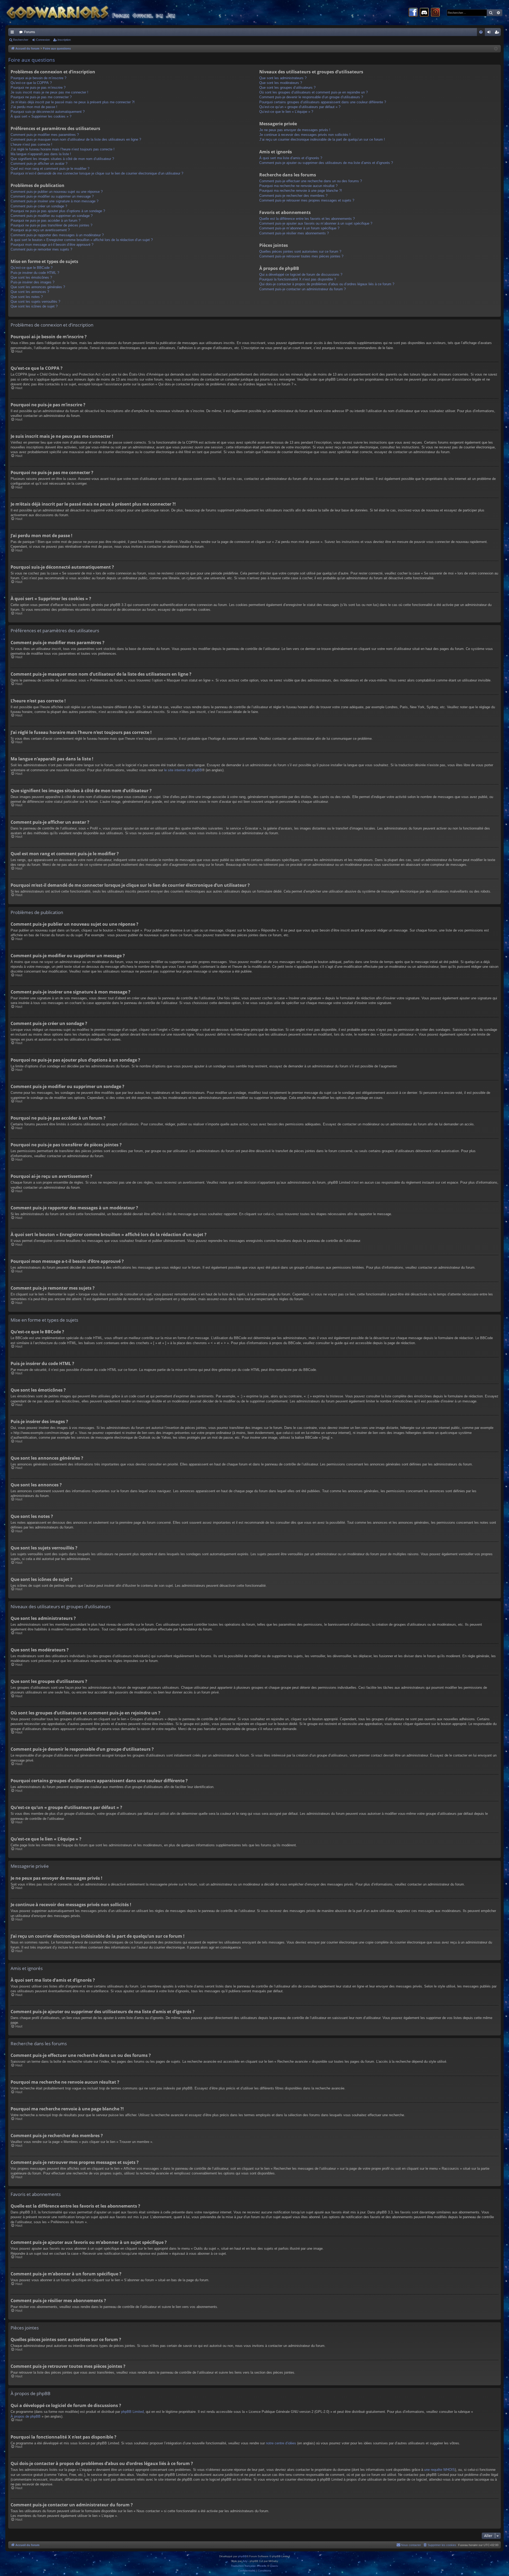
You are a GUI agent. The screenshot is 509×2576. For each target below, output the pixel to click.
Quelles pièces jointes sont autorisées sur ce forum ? (300, 251)
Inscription (64, 40)
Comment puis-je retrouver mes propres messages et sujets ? (307, 200)
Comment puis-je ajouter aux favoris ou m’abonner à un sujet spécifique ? (316, 223)
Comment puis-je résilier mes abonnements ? (294, 233)
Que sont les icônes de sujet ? (34, 306)
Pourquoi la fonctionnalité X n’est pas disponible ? (298, 279)
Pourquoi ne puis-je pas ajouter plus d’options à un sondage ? (58, 211)
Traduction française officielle (249, 2566)
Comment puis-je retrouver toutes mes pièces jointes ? (301, 256)
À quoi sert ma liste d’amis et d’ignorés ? (291, 158)
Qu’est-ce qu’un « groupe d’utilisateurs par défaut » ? (300, 107)
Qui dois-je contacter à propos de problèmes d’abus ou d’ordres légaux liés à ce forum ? (327, 284)
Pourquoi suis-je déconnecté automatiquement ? (48, 112)
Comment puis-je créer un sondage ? (39, 206)
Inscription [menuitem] (498, 33)
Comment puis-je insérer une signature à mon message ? (54, 201)
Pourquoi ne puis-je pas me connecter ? (41, 97)
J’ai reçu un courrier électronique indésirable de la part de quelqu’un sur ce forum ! (322, 139)
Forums (30, 32)
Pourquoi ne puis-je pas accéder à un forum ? (45, 220)
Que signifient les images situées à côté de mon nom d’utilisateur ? (62, 159)
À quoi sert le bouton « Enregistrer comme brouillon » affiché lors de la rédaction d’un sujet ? (82, 240)
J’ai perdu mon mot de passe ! (34, 107)
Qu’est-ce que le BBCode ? (32, 268)
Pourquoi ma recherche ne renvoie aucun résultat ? (298, 186)
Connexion (43, 40)
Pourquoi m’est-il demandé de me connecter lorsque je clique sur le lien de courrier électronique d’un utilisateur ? (97, 173)
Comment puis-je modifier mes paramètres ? (45, 135)
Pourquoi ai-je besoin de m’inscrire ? (38, 78)
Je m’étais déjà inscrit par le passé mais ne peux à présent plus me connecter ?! (73, 102)
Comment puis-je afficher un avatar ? (39, 164)
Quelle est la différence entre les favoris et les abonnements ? (307, 219)
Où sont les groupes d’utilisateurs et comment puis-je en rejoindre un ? (313, 92)
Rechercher (21, 40)
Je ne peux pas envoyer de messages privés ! (295, 130)
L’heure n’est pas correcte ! (31, 144)
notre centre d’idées (281, 2443)
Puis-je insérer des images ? (32, 282)
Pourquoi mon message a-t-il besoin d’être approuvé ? (52, 245)
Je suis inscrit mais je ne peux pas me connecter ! (49, 92)
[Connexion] (435, 13)
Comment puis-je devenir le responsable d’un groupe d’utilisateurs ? (311, 97)
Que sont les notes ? (27, 297)
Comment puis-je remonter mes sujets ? (41, 249)
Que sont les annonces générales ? (38, 287)
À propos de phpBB (26, 2416)
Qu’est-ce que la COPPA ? (31, 83)
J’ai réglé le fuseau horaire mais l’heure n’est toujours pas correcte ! (63, 149)
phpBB (242, 2556)
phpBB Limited (132, 2412)
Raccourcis (13, 33)
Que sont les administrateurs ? (283, 78)
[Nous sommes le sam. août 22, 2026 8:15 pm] (496, 49)
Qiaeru (274, 2566)
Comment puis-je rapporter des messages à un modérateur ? (57, 235)
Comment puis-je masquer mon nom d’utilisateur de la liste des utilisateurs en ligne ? (76, 139)
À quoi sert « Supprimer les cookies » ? (41, 116)
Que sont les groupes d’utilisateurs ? (287, 88)
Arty (245, 2561)
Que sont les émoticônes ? (31, 277)
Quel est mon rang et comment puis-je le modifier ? (50, 169)
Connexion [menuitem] (490, 33)
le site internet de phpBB (183, 770)
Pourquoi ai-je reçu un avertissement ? (40, 230)
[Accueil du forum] (101, 13)
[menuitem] (481, 32)
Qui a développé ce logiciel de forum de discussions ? (301, 275)
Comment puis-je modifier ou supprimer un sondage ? (52, 216)
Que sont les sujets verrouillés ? (35, 302)
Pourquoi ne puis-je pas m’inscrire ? (38, 88)
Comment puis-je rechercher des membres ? (293, 196)
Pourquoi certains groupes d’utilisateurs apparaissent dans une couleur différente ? (323, 102)
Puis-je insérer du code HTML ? (35, 273)
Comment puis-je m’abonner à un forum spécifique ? (299, 228)
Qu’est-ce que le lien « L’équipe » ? (286, 112)
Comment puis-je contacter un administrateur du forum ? (302, 289)
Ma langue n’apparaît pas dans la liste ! (41, 154)
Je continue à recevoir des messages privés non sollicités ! (305, 135)
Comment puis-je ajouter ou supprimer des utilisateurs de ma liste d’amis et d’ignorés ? (326, 163)
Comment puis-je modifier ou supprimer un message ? (52, 196)
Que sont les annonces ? (30, 292)
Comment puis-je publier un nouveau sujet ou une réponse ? (57, 192)
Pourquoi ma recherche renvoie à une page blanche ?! (301, 191)
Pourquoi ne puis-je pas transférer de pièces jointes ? (51, 225)
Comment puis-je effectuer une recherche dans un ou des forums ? (311, 181)
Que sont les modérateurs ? (281, 83)
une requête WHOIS (440, 2470)
